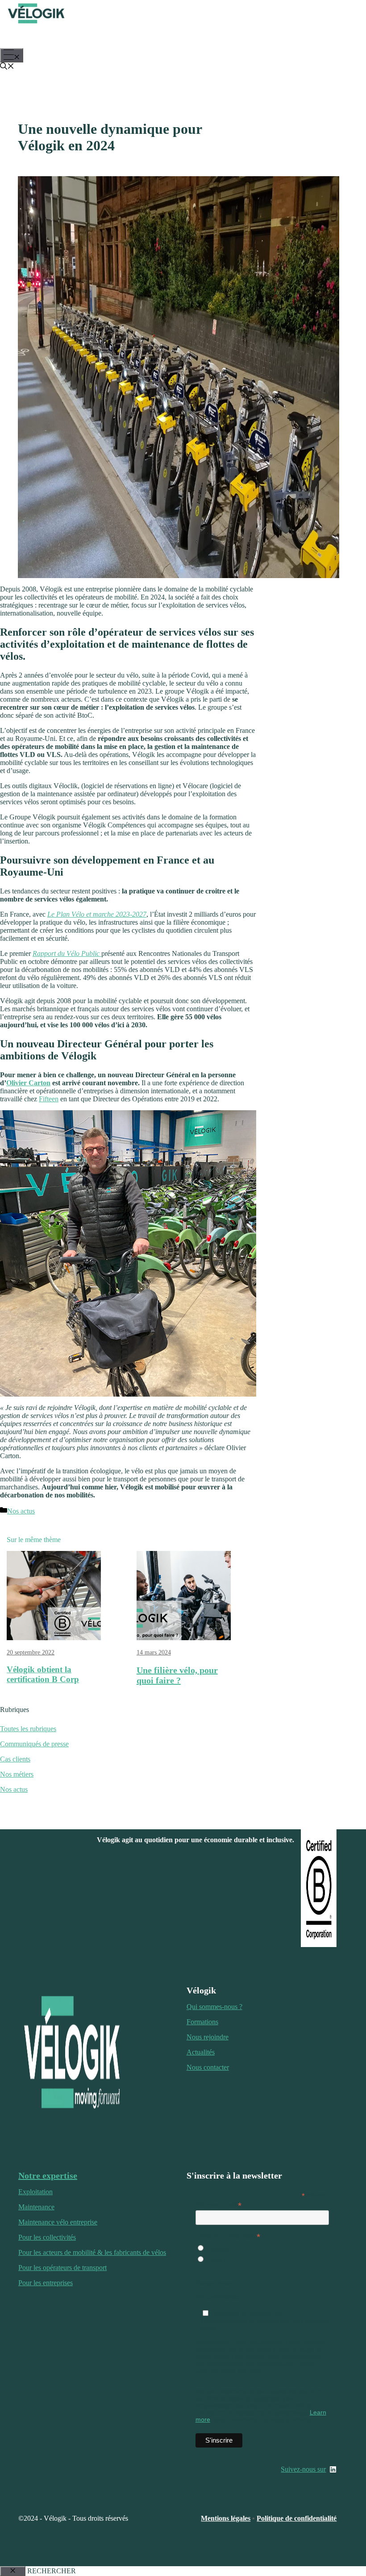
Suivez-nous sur (303, 2469)
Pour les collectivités (47, 2237)
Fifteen (49, 1099)
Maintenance (36, 2207)
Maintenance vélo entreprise (58, 2222)
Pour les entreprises (46, 2283)
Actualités (201, 2052)
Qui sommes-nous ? (214, 2007)
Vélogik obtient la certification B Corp (43, 1674)
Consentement (216, 2283)
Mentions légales (226, 2518)
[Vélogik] (36, 24)
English (215, 2260)
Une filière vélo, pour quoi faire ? (177, 1675)
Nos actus (21, 1511)
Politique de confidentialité (297, 2518)
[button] (7, 67)
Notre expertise (48, 2175)
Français (217, 2249)
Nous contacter (208, 2067)
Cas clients (15, 1759)
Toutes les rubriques (28, 1729)
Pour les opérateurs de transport (62, 2268)
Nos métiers (17, 1774)
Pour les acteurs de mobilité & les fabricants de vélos (92, 2252)
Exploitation (35, 2192)
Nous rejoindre (208, 2037)
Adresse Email (218, 2205)
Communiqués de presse (34, 1744)
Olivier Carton (28, 1083)
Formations (202, 2022)
